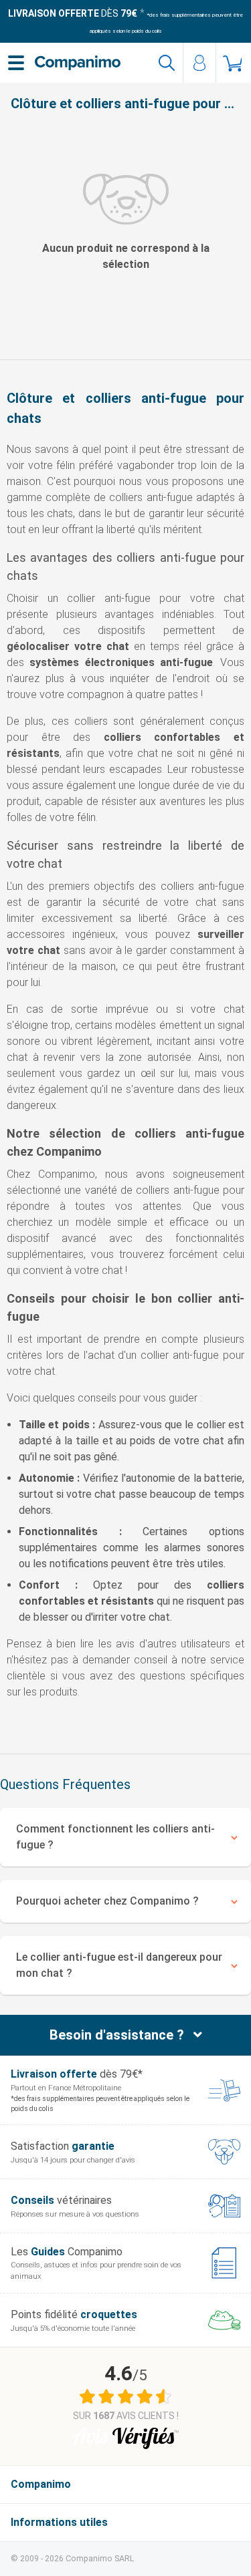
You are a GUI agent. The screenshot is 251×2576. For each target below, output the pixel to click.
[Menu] (16, 63)
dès (73, 13)
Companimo (41, 2484)
